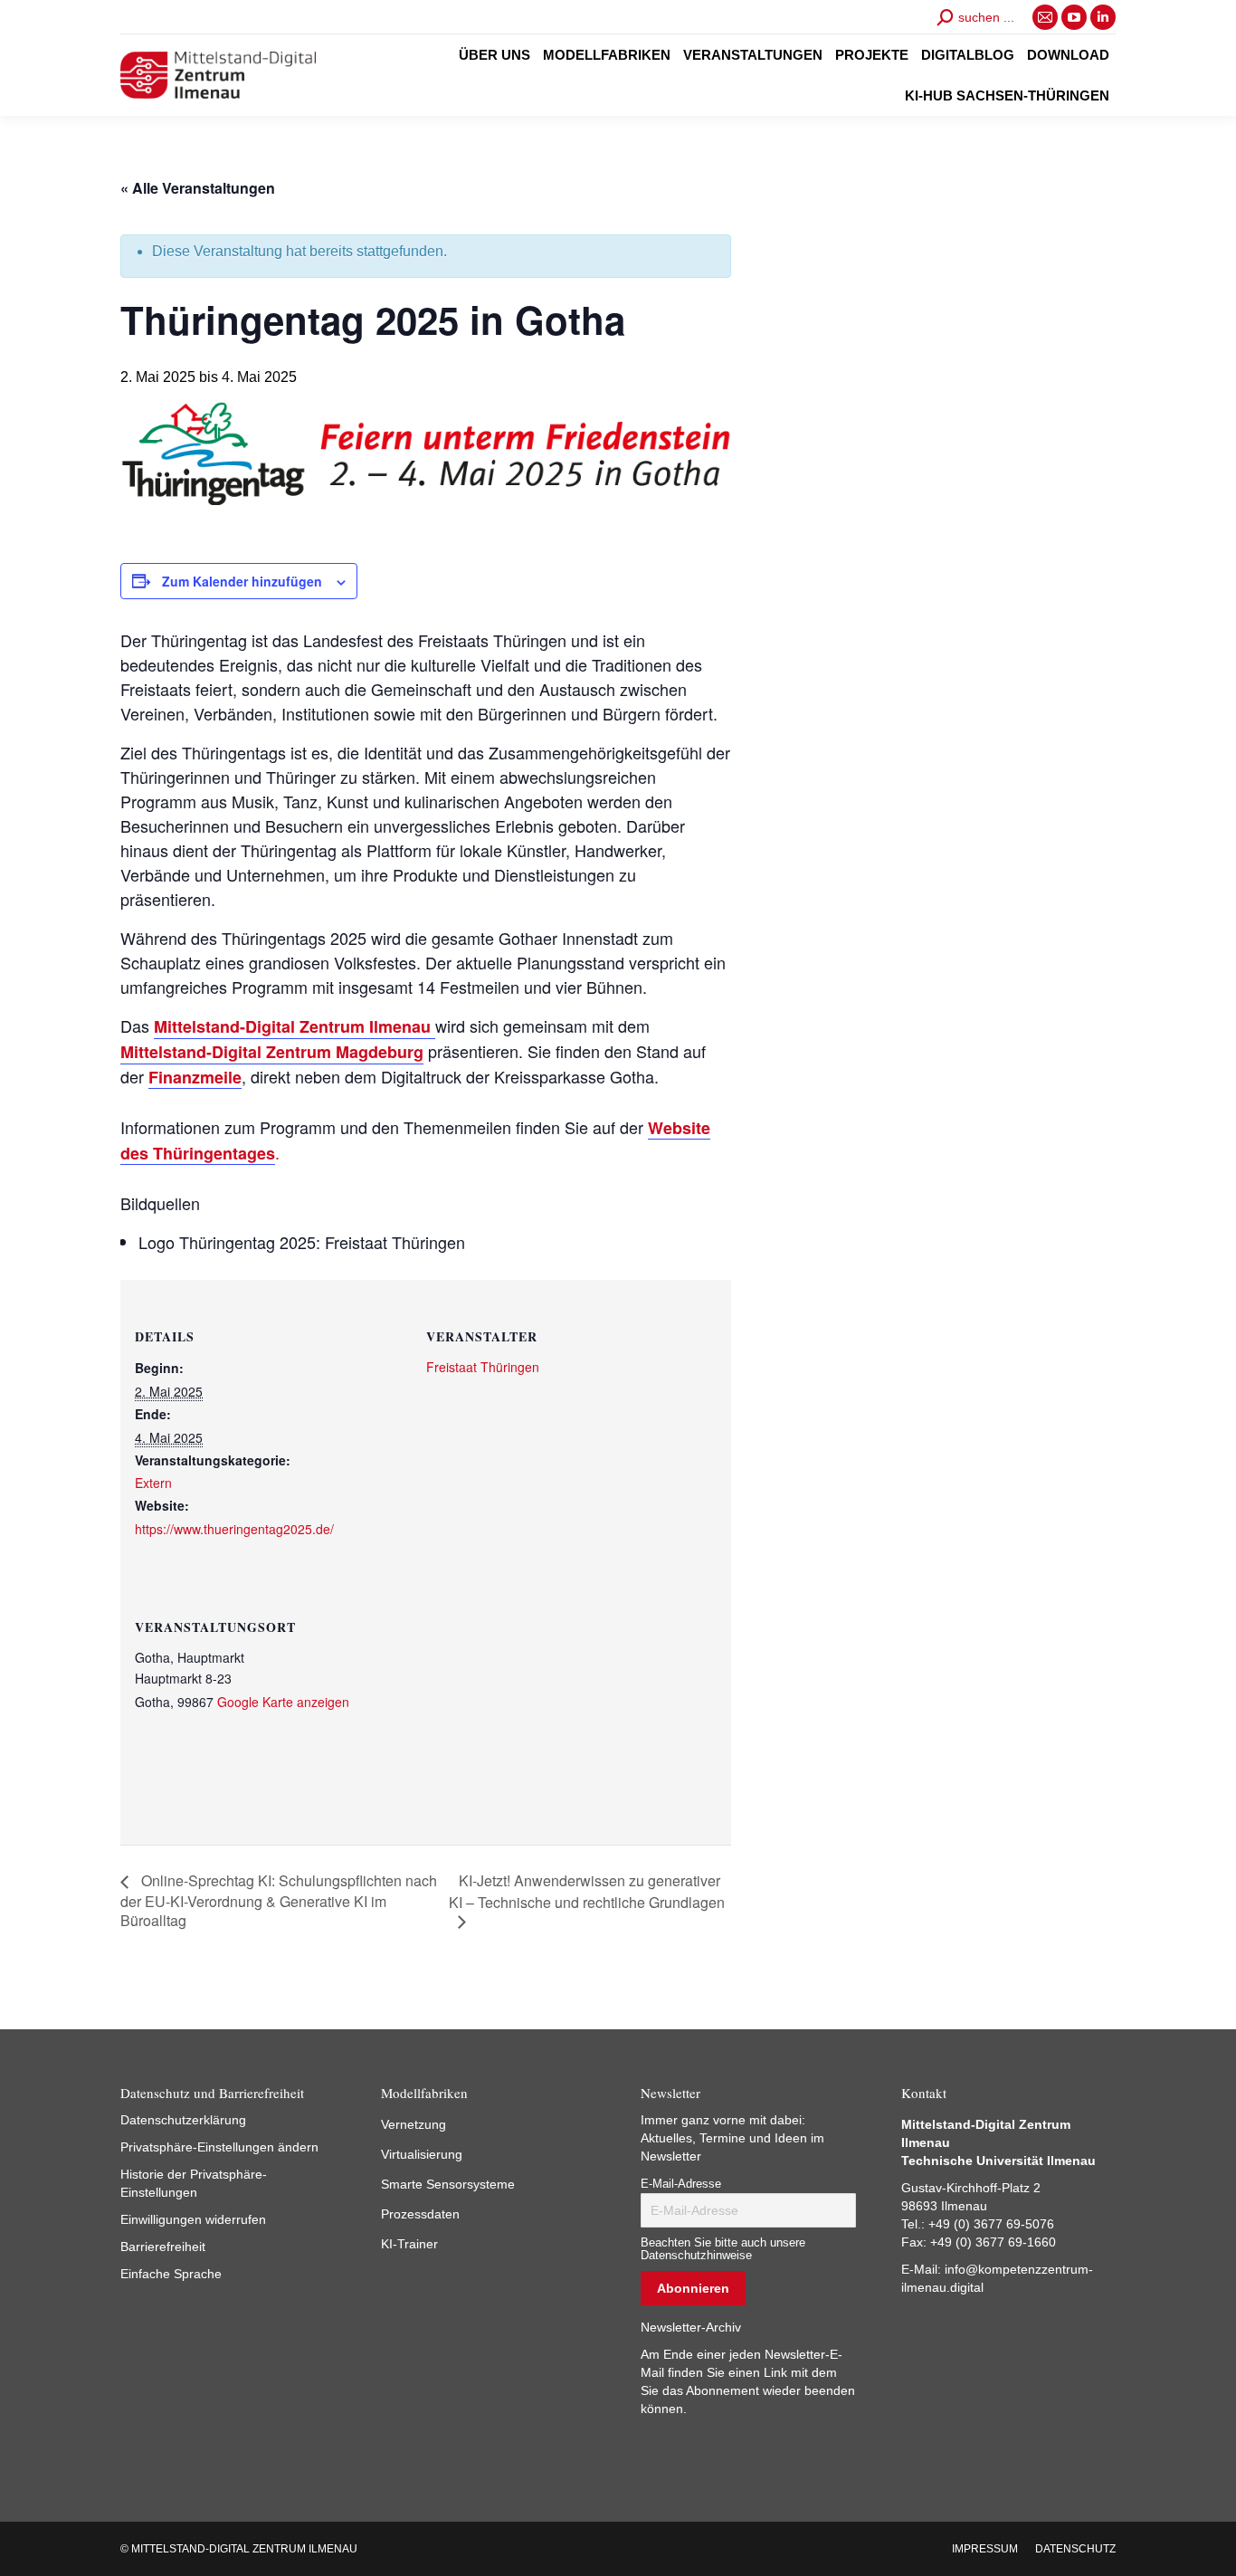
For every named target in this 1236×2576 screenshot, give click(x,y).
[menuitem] (494, 55)
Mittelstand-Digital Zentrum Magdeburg (272, 1052)
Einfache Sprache (171, 2274)
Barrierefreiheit (163, 2247)
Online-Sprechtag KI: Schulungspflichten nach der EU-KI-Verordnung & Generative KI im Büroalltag (279, 1900)
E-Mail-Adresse (681, 2184)
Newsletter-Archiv (691, 2327)
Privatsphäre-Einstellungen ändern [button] (219, 2147)
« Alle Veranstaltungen (198, 188)
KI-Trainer (409, 2244)
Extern (153, 1483)
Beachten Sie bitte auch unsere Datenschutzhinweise (723, 2249)
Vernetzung (414, 2124)
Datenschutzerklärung (183, 2120)
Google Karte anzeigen (283, 1702)
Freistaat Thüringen (483, 1367)
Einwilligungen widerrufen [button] (193, 2219)
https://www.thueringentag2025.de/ (234, 1529)
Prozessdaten (420, 2214)
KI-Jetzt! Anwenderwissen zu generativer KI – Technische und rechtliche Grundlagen (587, 1891)
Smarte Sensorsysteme (448, 2184)
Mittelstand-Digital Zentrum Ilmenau (295, 1026)
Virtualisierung (422, 2154)
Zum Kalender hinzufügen (242, 581)
